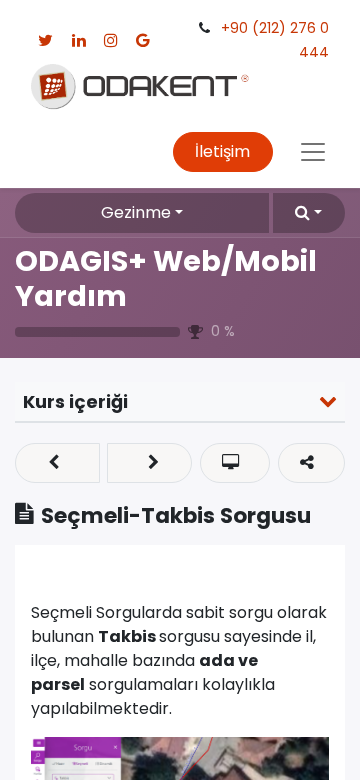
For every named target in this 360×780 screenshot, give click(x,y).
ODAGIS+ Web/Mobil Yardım (166, 278)
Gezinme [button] (136, 212)
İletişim (222, 151)
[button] (309, 213)
